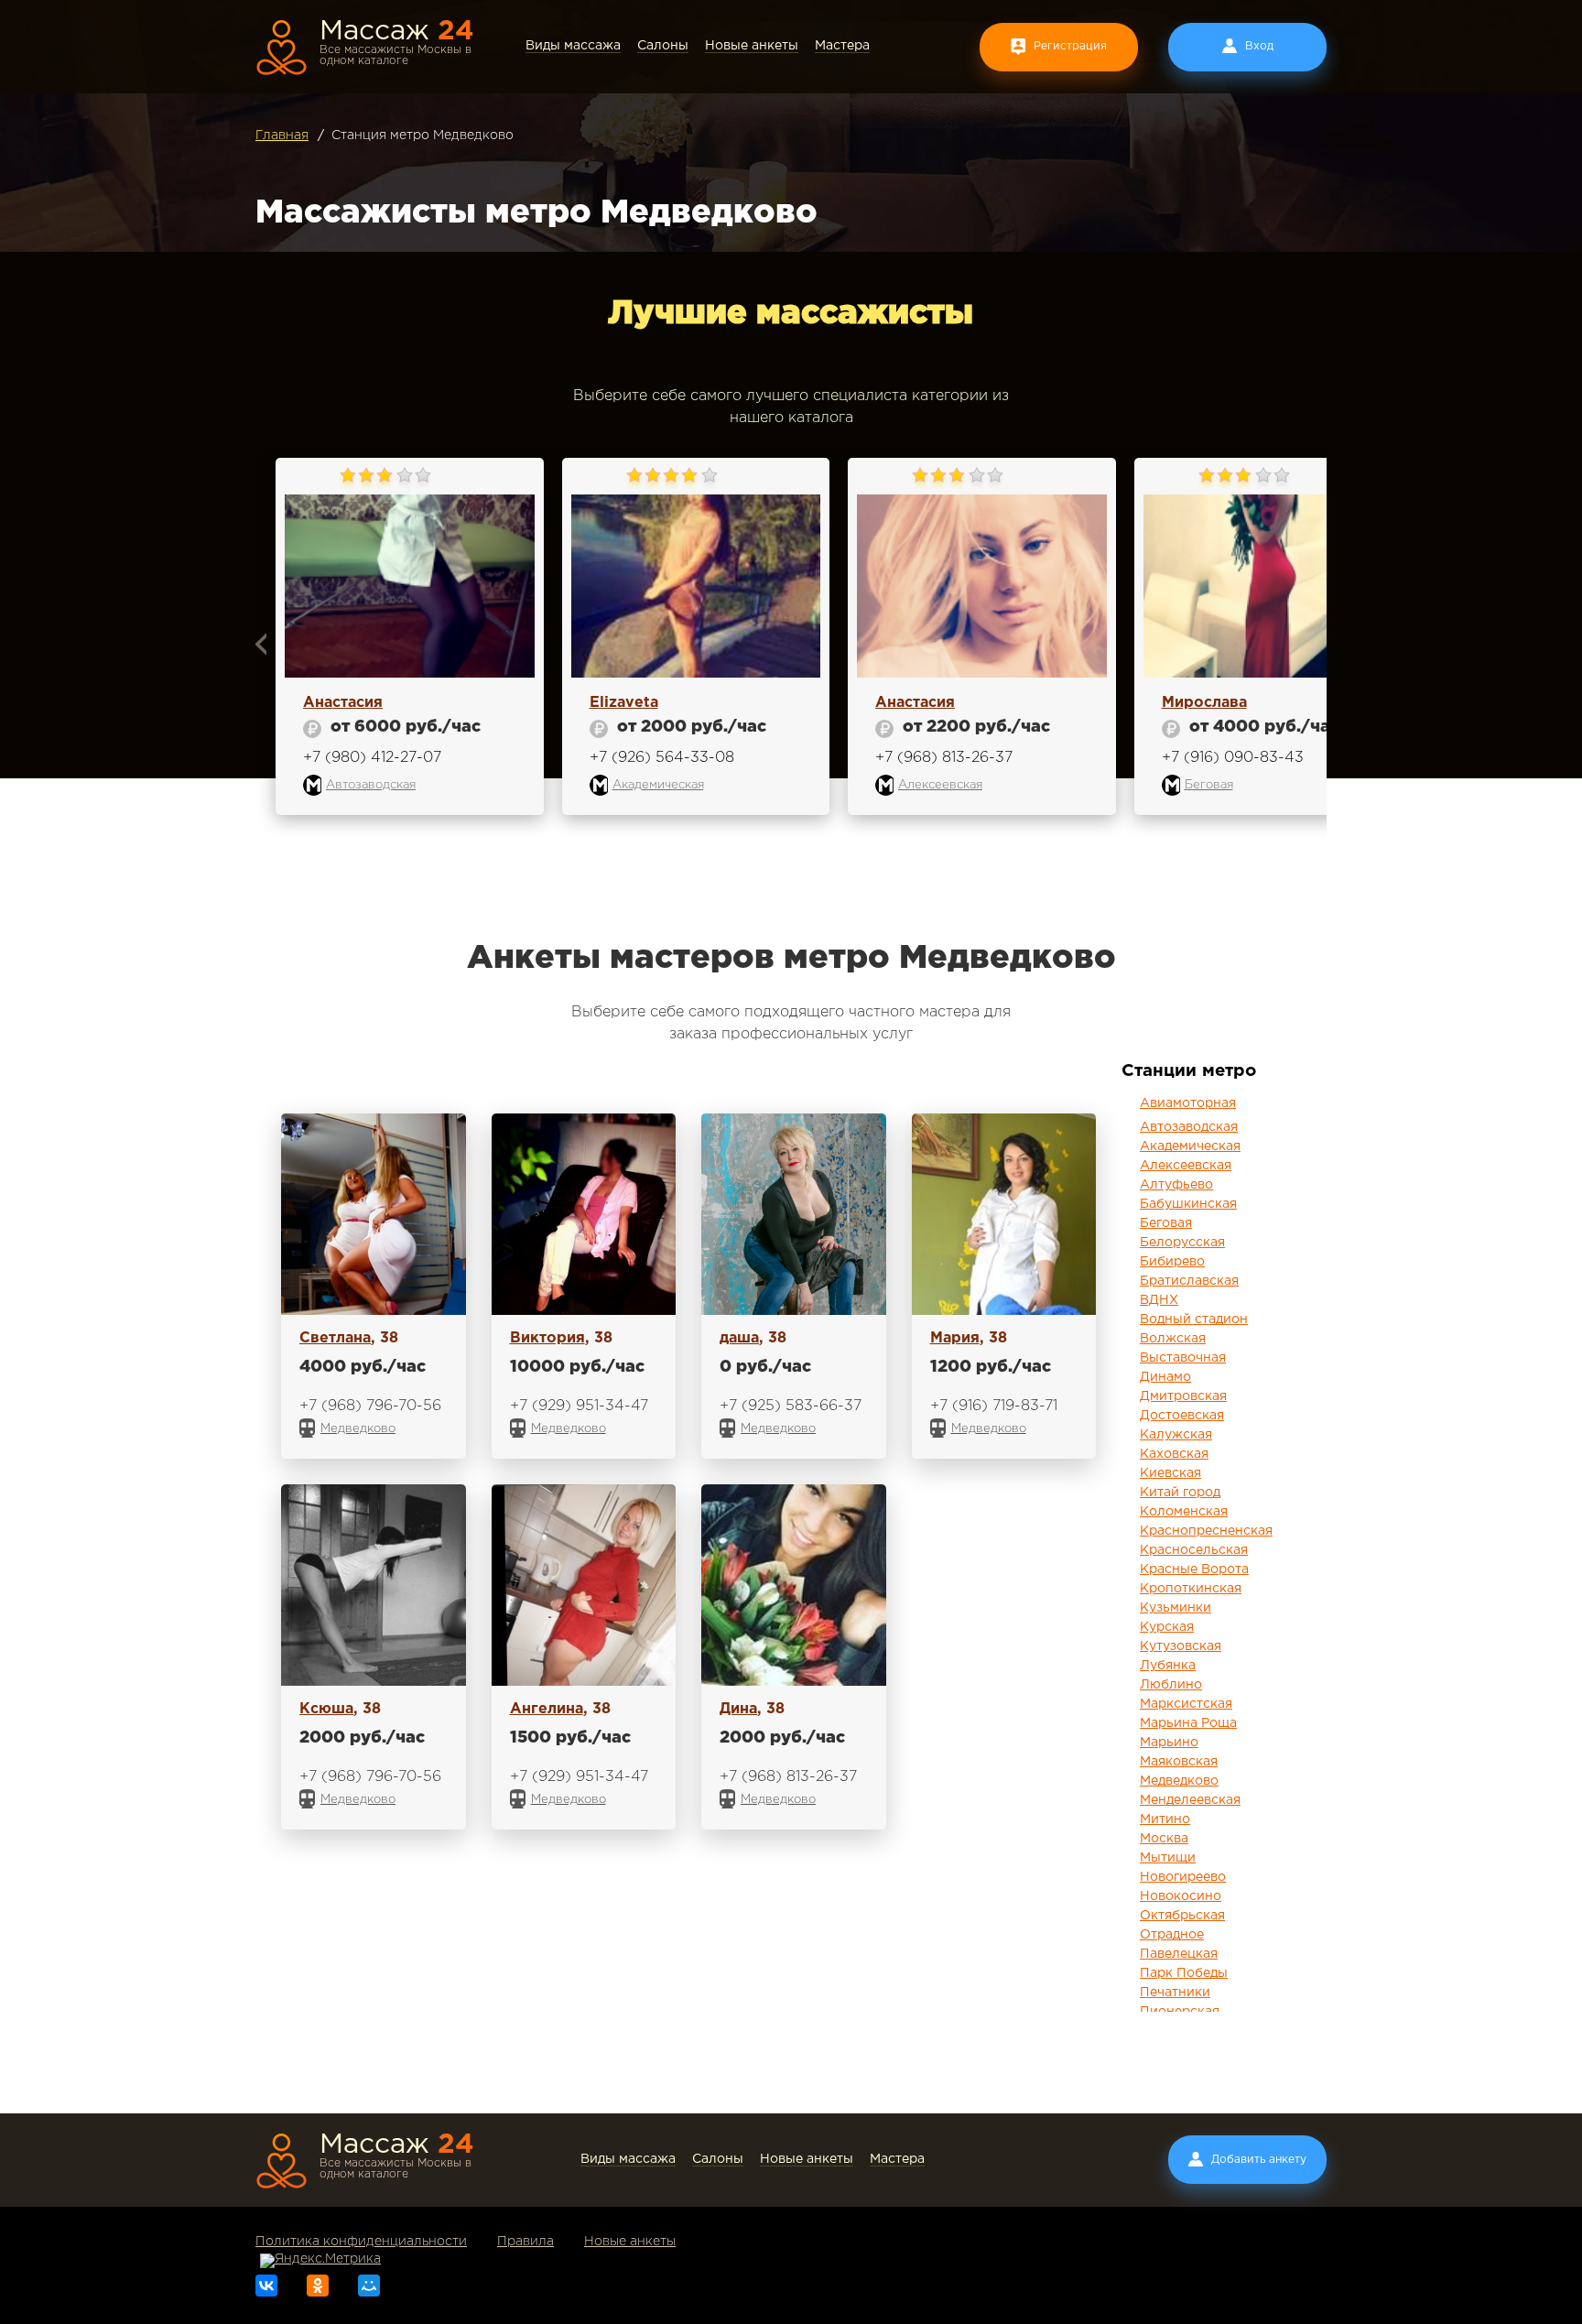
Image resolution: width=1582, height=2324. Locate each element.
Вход (1259, 46)
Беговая (1166, 1223)
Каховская (1174, 1454)
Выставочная (1183, 1358)
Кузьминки (1176, 1608)
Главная (282, 136)
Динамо (1165, 1377)
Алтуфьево (1176, 1185)
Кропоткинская (1191, 1589)
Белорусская (1182, 1243)
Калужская (1176, 1435)
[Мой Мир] (369, 2286)
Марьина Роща (1188, 1723)
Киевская (1170, 1473)
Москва (1164, 1839)
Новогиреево (1183, 1877)
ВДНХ (1159, 1300)
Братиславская (1189, 1281)
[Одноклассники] (318, 2286)
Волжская (1173, 1339)
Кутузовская (1181, 1646)
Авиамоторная (1188, 1103)
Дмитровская (1183, 1396)
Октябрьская (1182, 1916)
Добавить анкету (1259, 2160)
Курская (1167, 1627)
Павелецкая (1179, 1954)
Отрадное (1172, 1935)
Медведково (1179, 1781)
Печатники (1175, 1993)
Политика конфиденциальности (361, 2242)
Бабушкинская (1188, 1204)
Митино (1165, 1819)
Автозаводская (1189, 1127)
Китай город (1180, 1493)
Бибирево (1172, 1262)
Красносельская (1194, 1550)
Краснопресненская (1206, 1531)
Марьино (1169, 1743)
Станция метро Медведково (423, 136)
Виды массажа (573, 46)
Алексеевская (1186, 1166)
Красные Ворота (1194, 1569)
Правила (526, 2242)
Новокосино (1181, 1896)
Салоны (663, 46)
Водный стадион (1194, 1319)
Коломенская (1184, 1512)
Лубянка (1168, 1666)
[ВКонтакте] (266, 2286)
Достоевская (1182, 1416)
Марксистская (1186, 1704)
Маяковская (1179, 1762)
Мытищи (1168, 1858)
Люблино (1171, 1685)
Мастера (842, 46)
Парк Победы (1184, 1973)
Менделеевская (1190, 1800)
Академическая (1190, 1146)
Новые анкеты (752, 46)
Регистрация (1070, 46)
